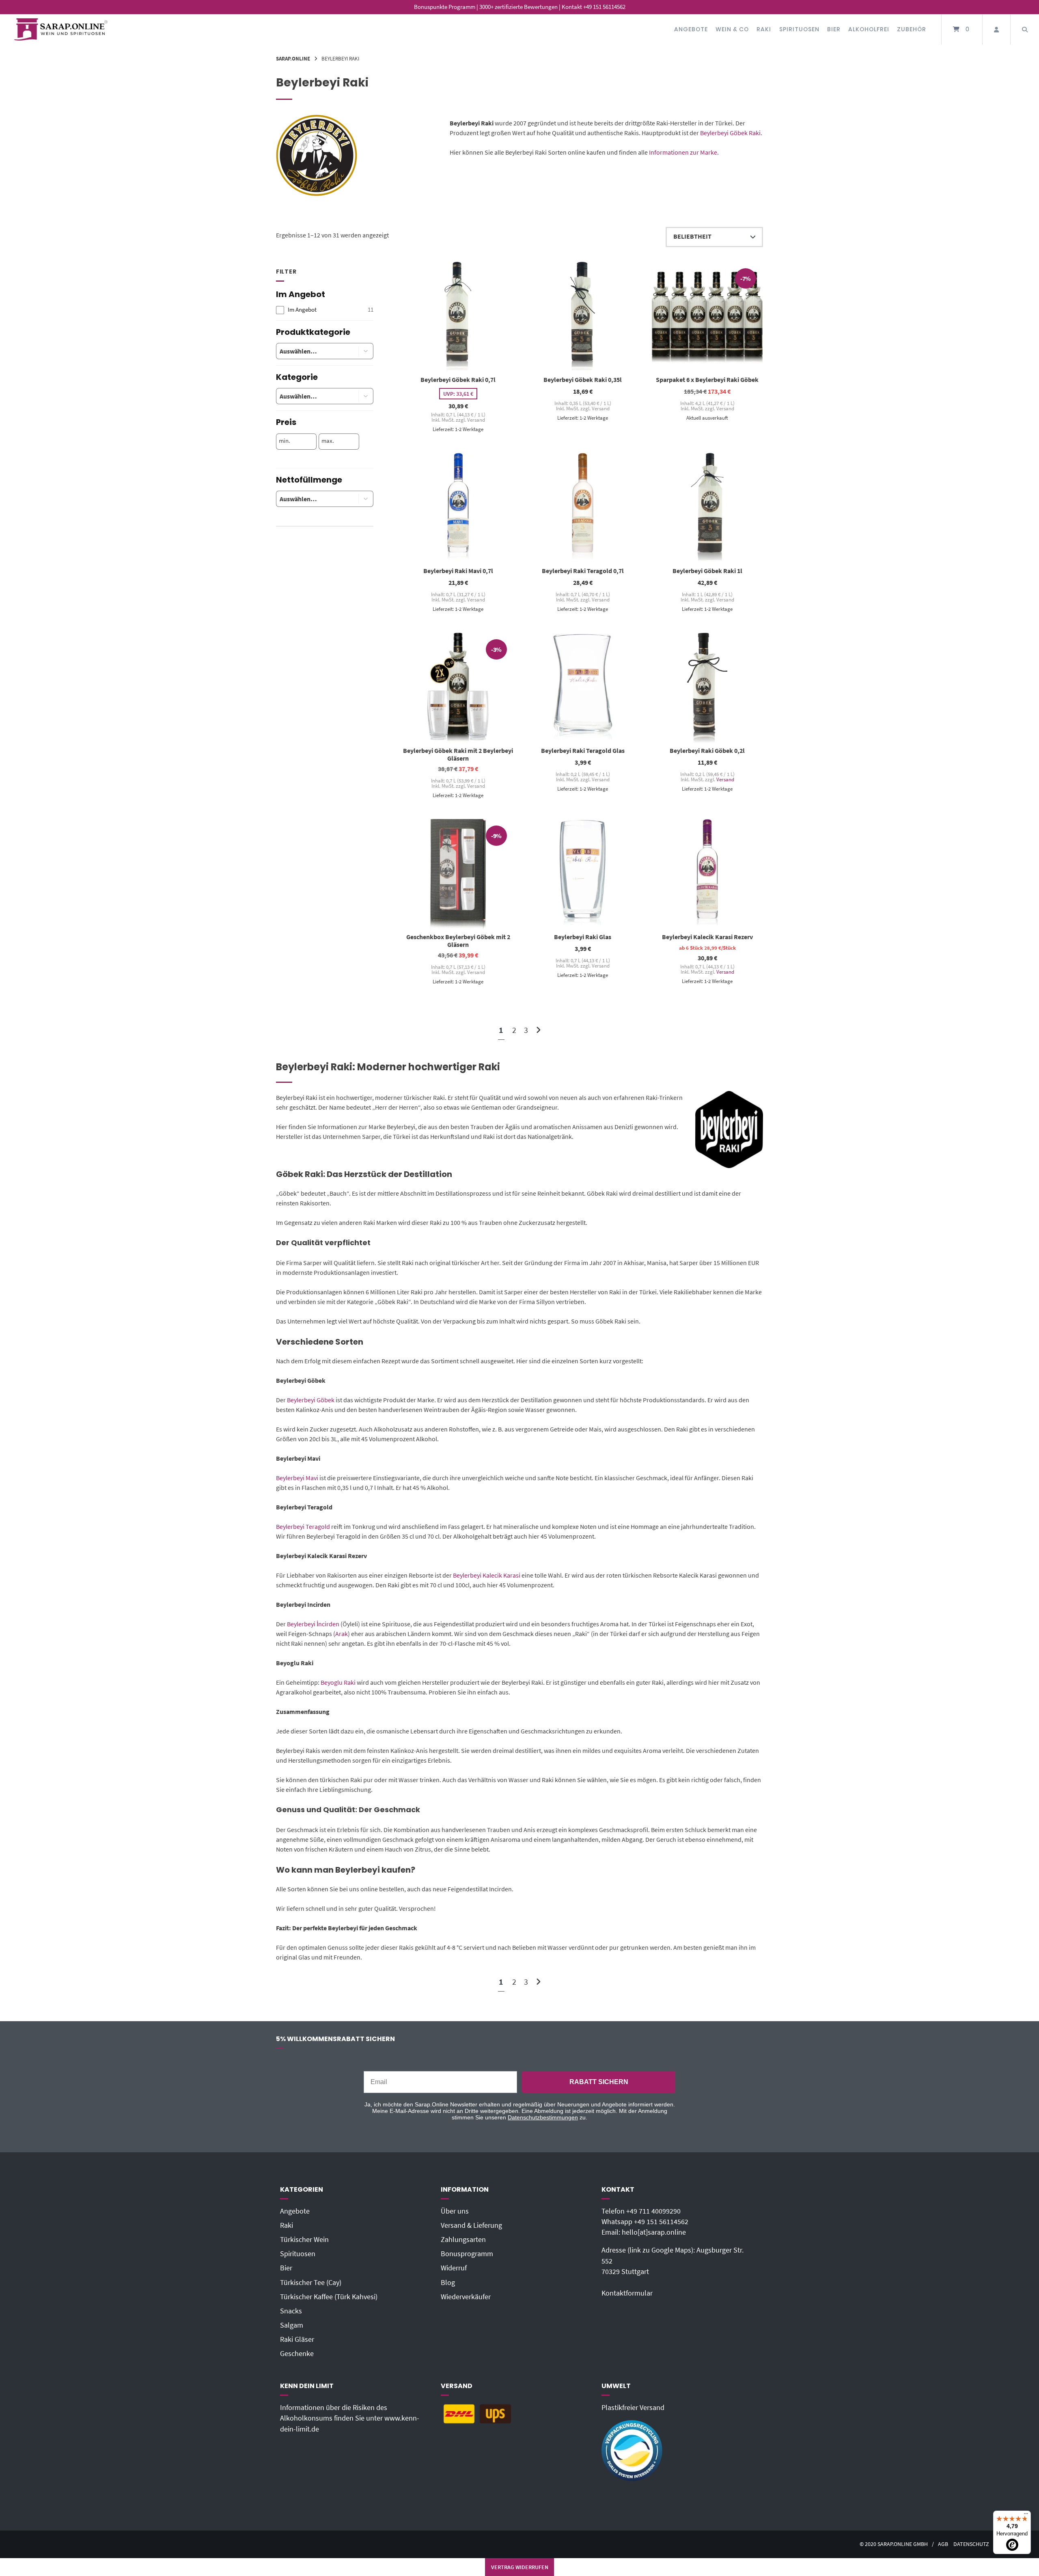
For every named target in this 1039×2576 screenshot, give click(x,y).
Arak (342, 1634)
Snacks (291, 2311)
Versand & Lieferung (471, 2225)
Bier (834, 29)
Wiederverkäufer (466, 2297)
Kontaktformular (627, 2293)
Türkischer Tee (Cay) (311, 2283)
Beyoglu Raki (338, 1682)
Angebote (691, 29)
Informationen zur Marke (683, 152)
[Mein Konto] (996, 29)
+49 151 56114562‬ (661, 2222)
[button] (366, 351)
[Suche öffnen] (1025, 29)
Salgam (292, 2325)
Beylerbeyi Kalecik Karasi (487, 1575)
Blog (448, 2283)
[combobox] (311, 351)
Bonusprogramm (467, 2254)
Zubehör (912, 29)
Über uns (455, 2211)
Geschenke (297, 2354)
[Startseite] (61, 29)
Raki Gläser (297, 2339)
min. (285, 441)
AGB (943, 2544)
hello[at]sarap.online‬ (654, 2232)
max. (328, 441)
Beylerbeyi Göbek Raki (730, 133)
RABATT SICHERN (599, 2082)
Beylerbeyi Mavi (297, 1478)
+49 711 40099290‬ (653, 2211)
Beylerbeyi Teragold (303, 1526)
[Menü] (1026, 2516)
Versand (725, 779)
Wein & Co (732, 29)
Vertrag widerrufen (520, 2567)
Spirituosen (799, 29)
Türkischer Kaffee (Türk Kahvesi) (329, 2297)
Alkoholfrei (869, 29)
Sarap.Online (293, 58)
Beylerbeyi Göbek (311, 1400)
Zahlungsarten (463, 2240)
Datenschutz (971, 2544)
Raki (764, 29)
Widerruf (454, 2268)
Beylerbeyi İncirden (313, 1624)
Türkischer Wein (304, 2240)
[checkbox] (325, 310)
